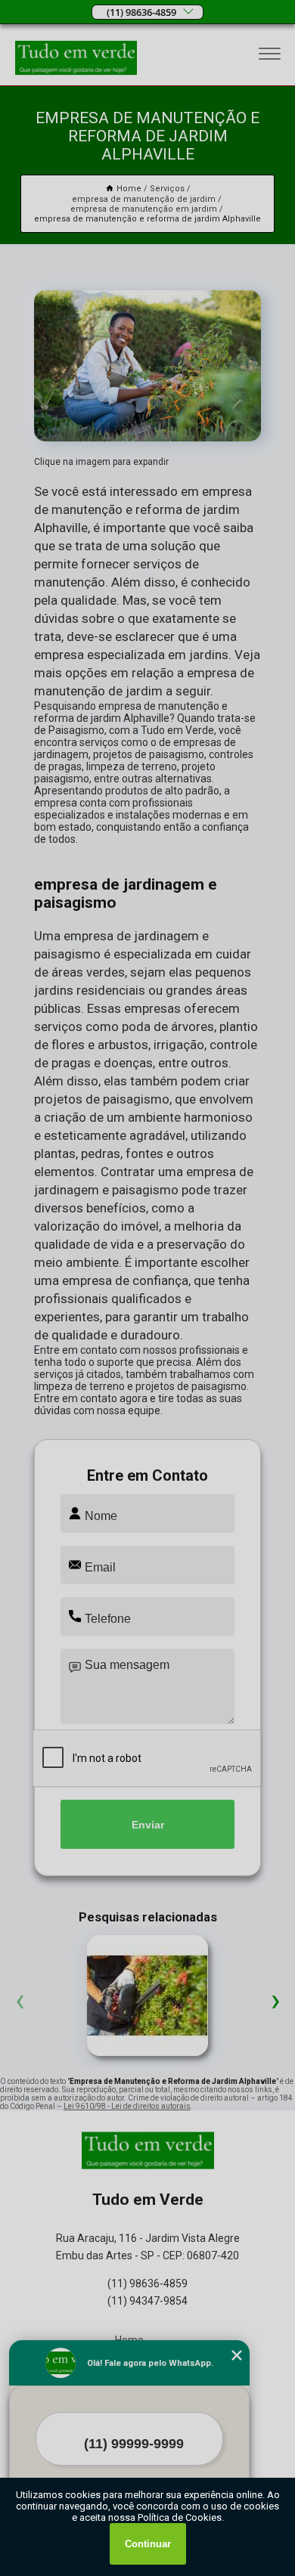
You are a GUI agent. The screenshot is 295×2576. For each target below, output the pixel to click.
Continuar (148, 2544)
